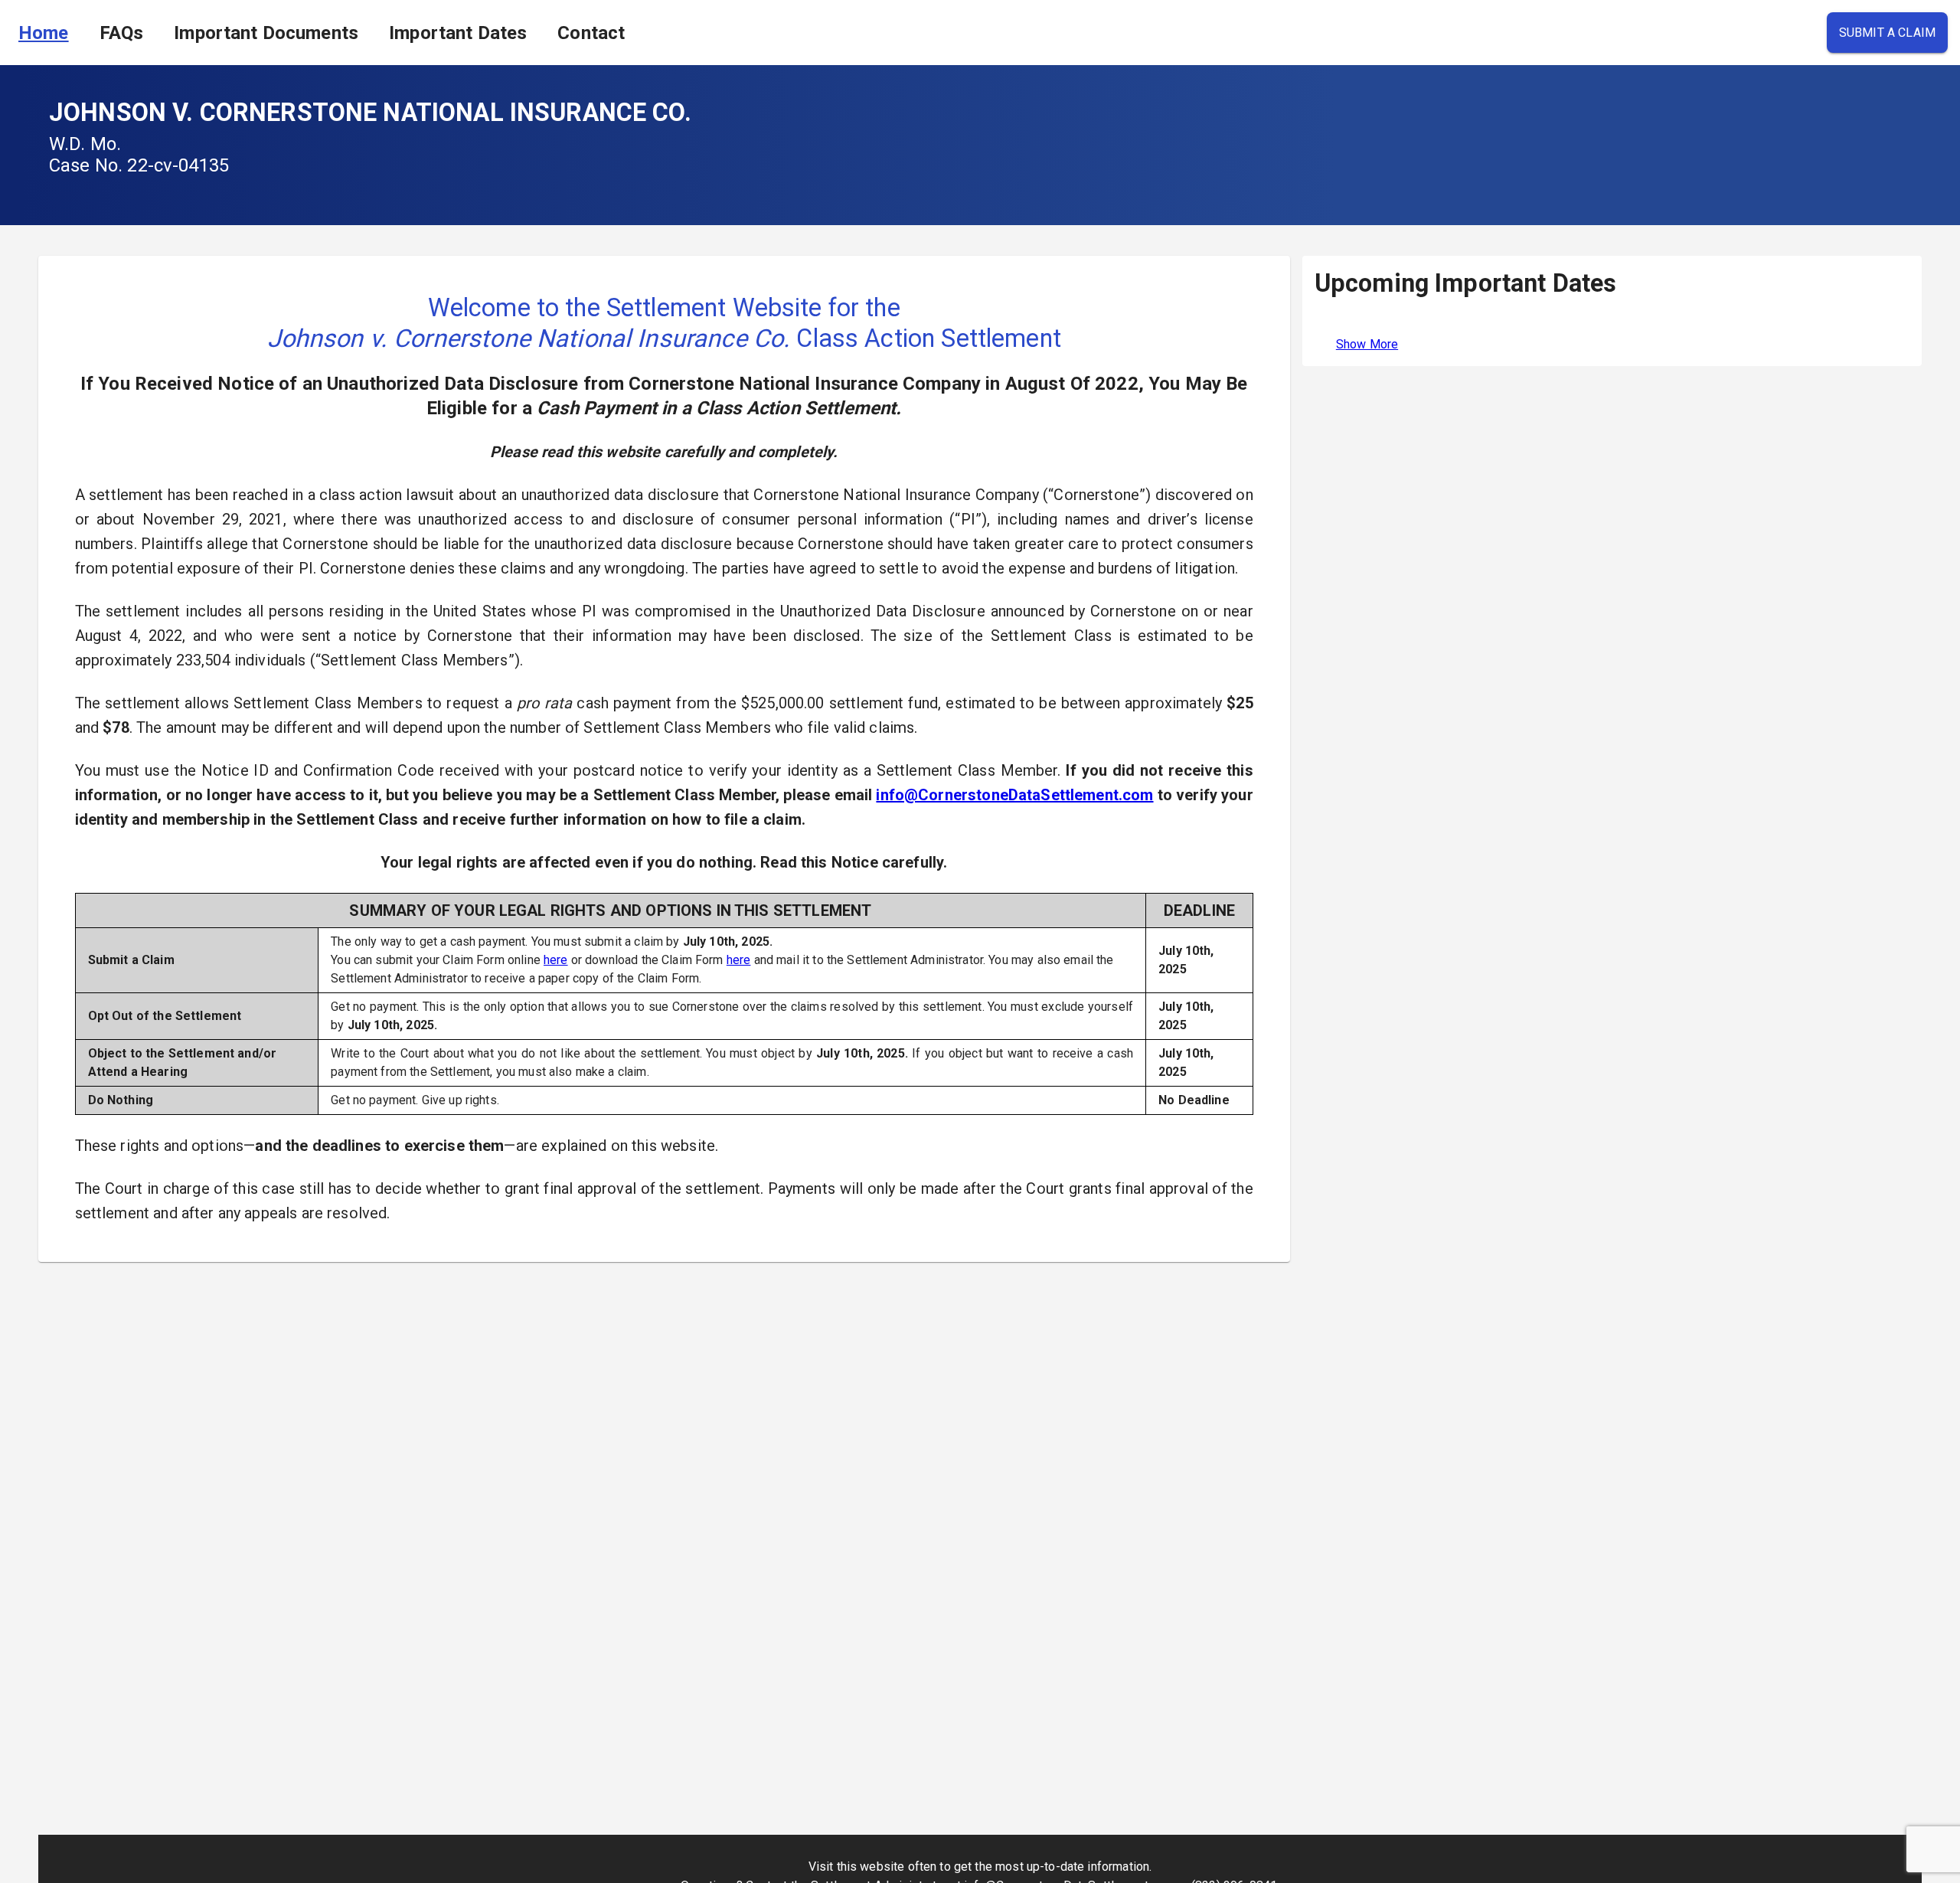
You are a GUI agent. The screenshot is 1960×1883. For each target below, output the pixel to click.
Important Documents (266, 33)
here (556, 960)
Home (44, 33)
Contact (591, 33)
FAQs (122, 33)
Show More (1367, 344)
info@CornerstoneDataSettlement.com (1014, 795)
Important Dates (458, 33)
